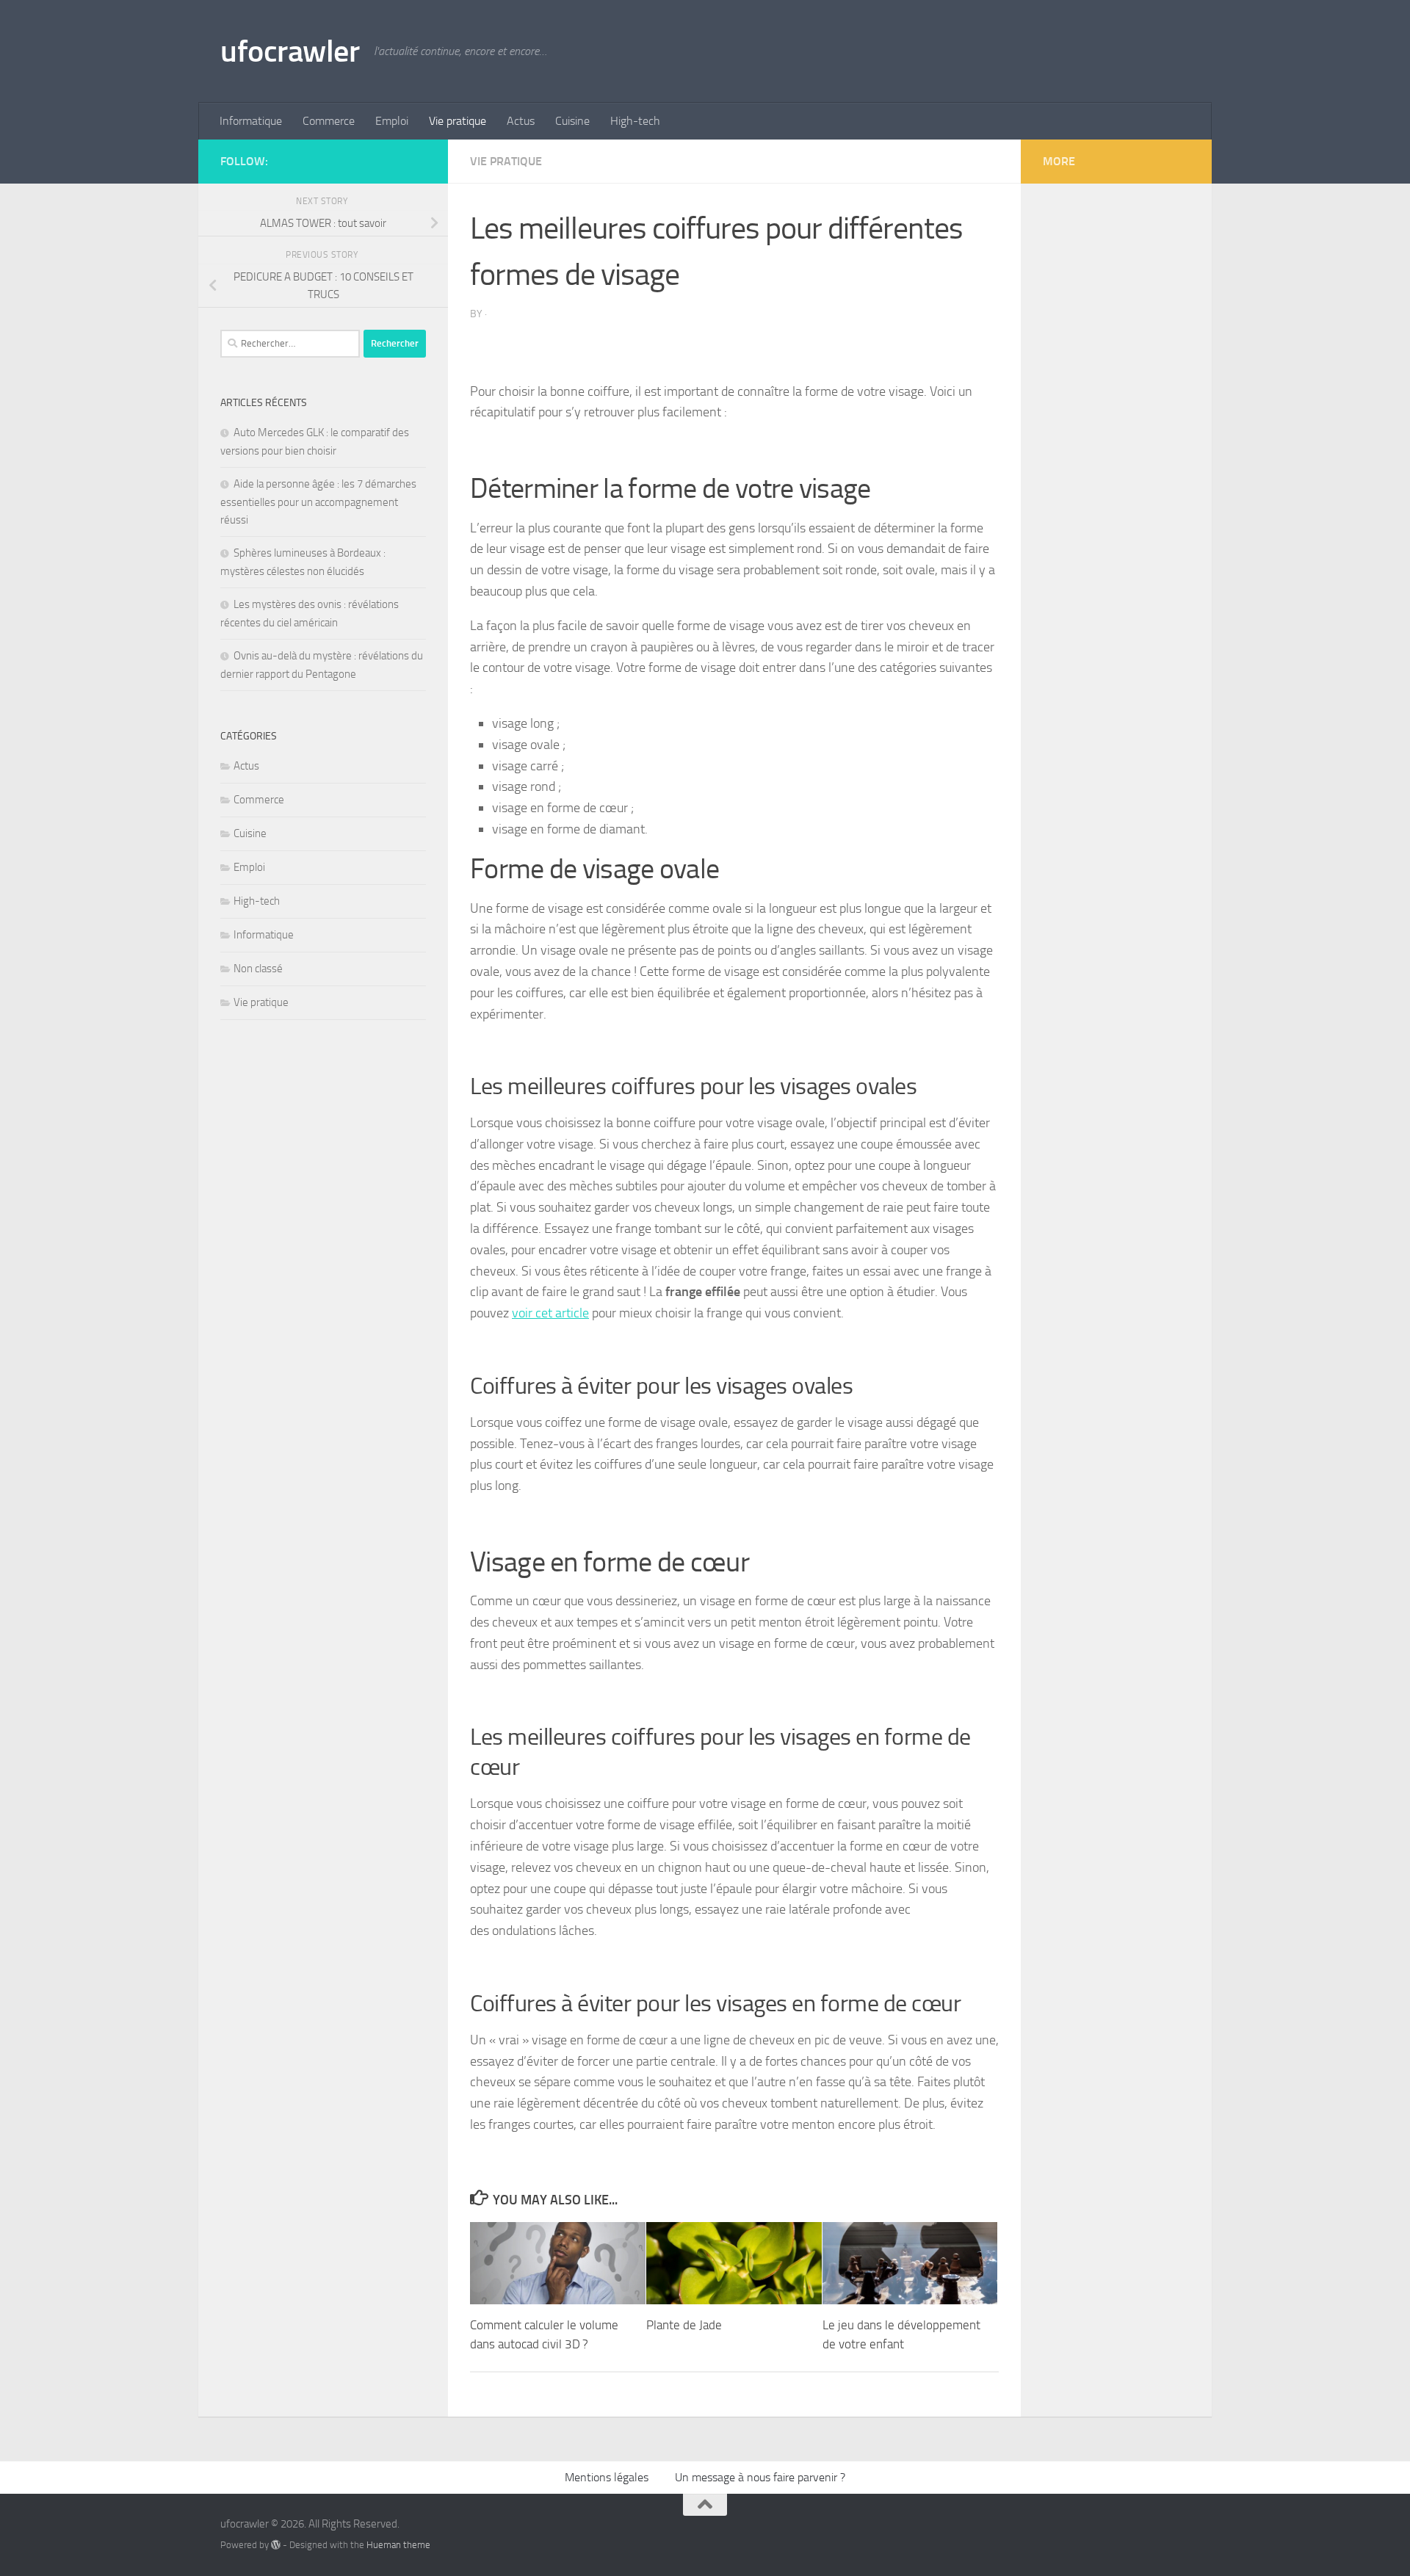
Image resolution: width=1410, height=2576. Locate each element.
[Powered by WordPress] (276, 2545)
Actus (521, 121)
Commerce (329, 121)
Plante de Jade (684, 2325)
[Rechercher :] (290, 344)
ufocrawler (290, 51)
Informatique (251, 121)
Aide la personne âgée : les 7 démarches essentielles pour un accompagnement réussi (318, 502)
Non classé (258, 969)
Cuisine (572, 121)
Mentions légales (607, 2477)
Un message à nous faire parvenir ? (760, 2477)
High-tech (635, 121)
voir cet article (550, 1313)
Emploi (392, 121)
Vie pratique (458, 121)
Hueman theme (398, 2545)
